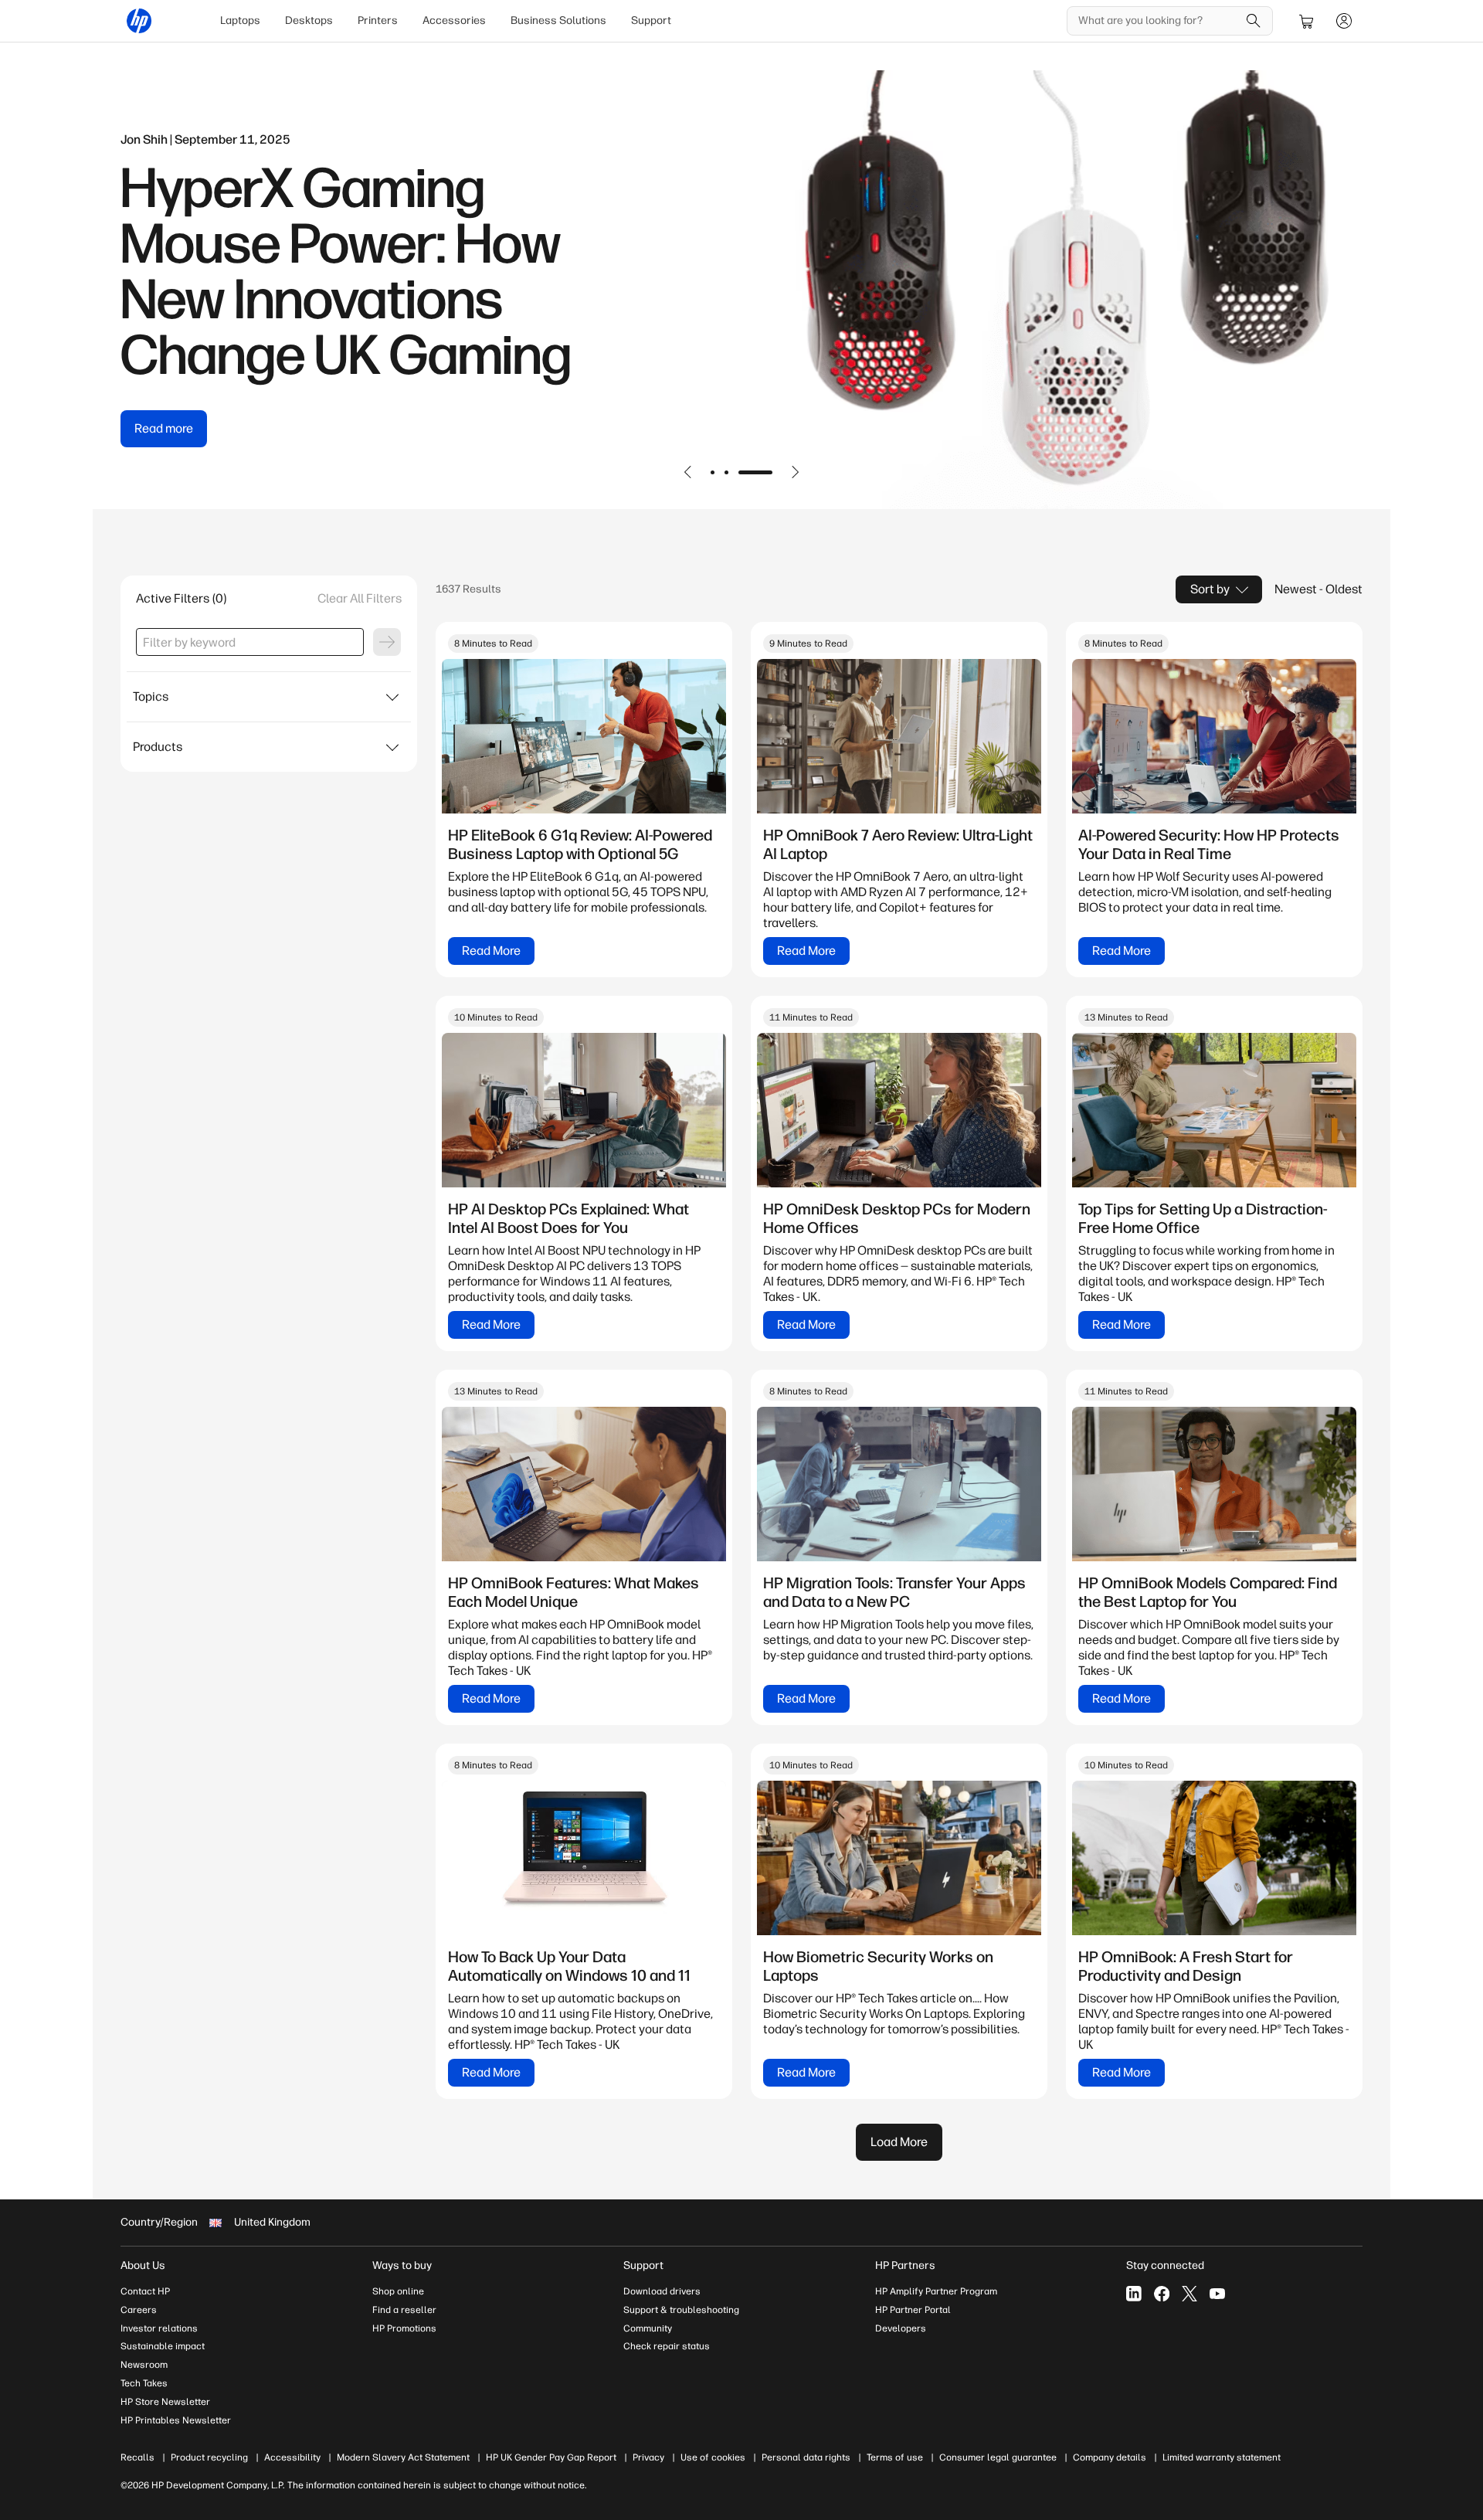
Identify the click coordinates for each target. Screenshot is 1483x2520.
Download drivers (662, 2291)
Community (648, 2328)
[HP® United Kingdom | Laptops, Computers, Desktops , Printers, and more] (139, 21)
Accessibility (292, 2457)
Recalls (137, 2457)
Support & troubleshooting (681, 2310)
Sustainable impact (163, 2346)
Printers (378, 20)
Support (651, 20)
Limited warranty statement (1222, 2457)
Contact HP (145, 2291)
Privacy (648, 2457)
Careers (139, 2310)
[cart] (1307, 21)
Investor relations (159, 2328)
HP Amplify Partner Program (936, 2291)
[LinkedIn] (1134, 2294)
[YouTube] (1217, 2294)
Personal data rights (806, 2457)
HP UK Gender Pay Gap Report (551, 2457)
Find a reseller (404, 2310)
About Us (143, 2265)
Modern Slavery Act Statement (403, 2457)
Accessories (454, 20)
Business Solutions (558, 20)
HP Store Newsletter (165, 2402)
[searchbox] (1158, 21)
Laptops (240, 20)
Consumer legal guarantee (998, 2457)
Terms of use (895, 2457)
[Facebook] (1162, 2294)
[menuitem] (240, 21)
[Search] (1254, 21)
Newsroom (144, 2365)
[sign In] (1344, 21)
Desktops (309, 20)
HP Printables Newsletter (176, 2420)
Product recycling (209, 2457)
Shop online (398, 2291)
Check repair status (667, 2346)
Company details (1110, 2457)
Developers (901, 2328)
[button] (688, 472)
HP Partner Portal (913, 2310)
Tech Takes (144, 2383)
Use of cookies (713, 2457)
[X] (1189, 2294)
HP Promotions (404, 2328)
